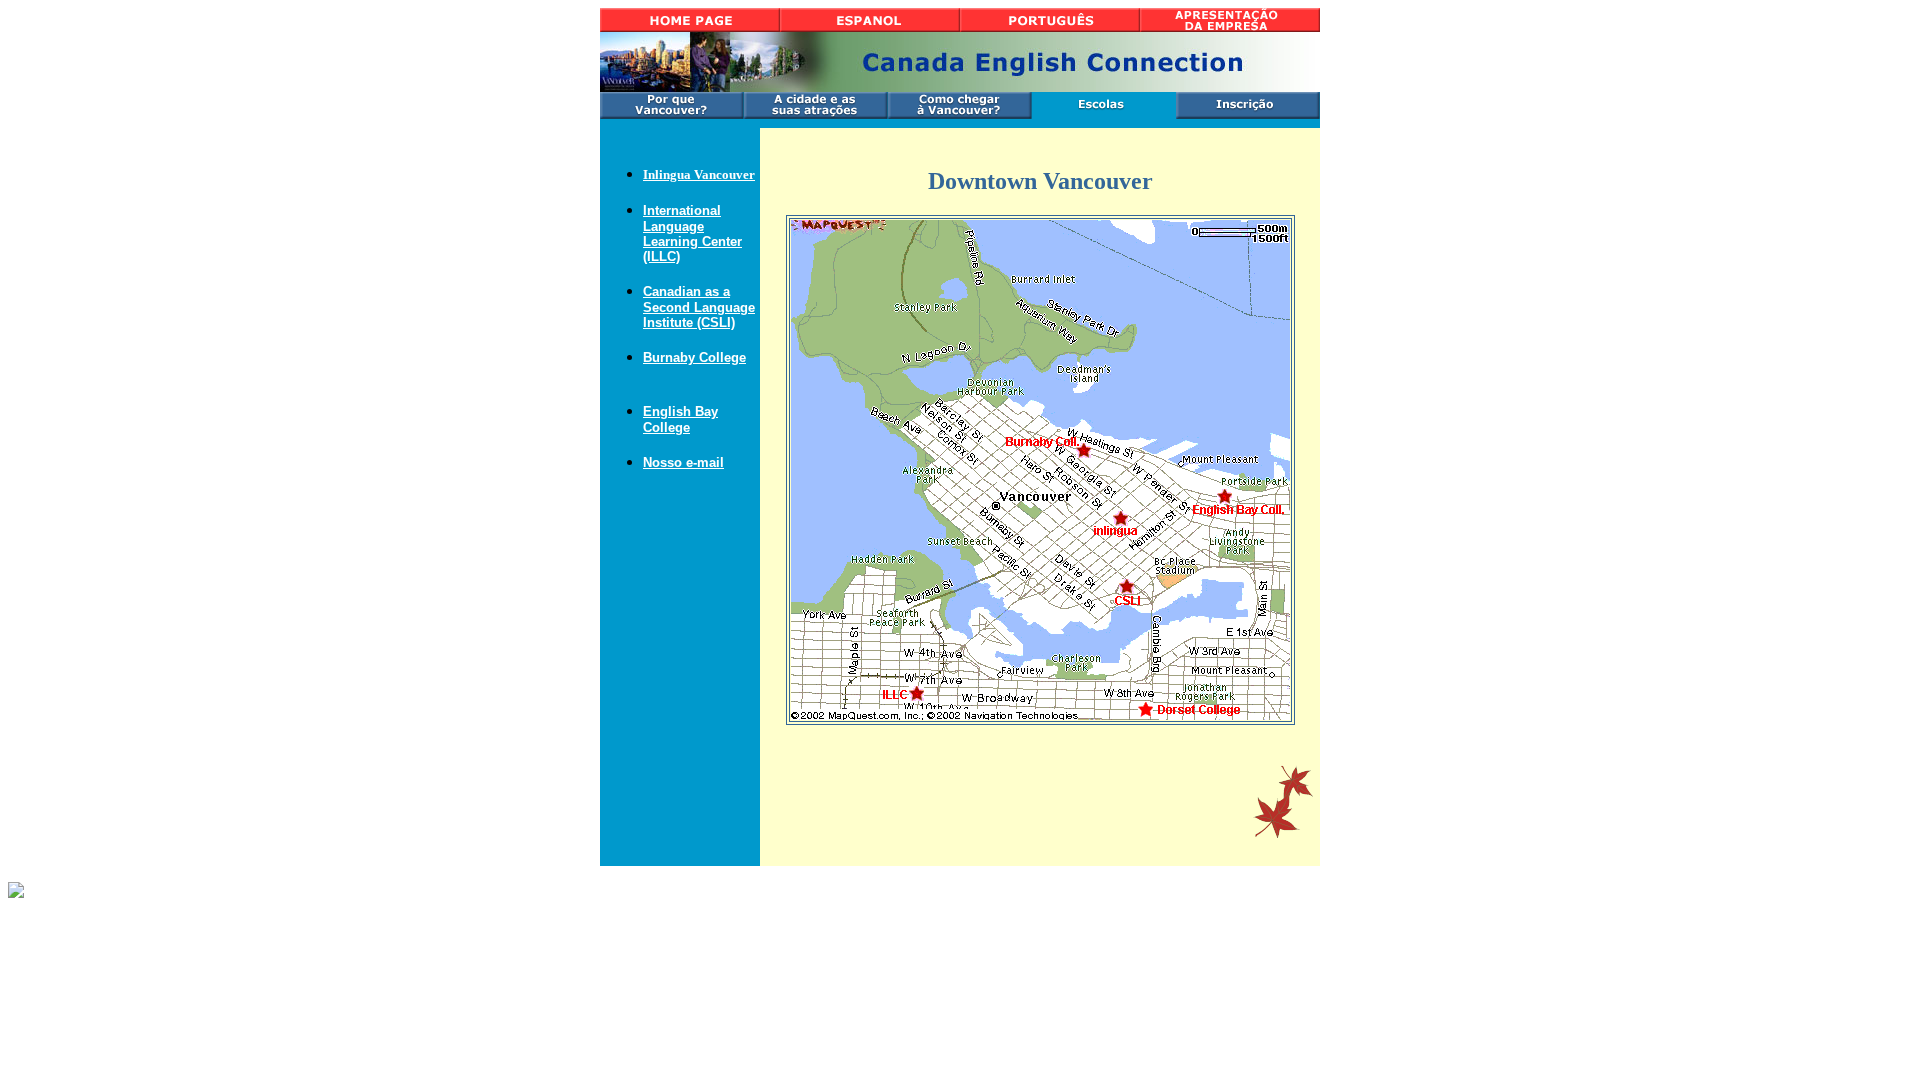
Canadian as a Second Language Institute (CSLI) (699, 307)
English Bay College (680, 419)
